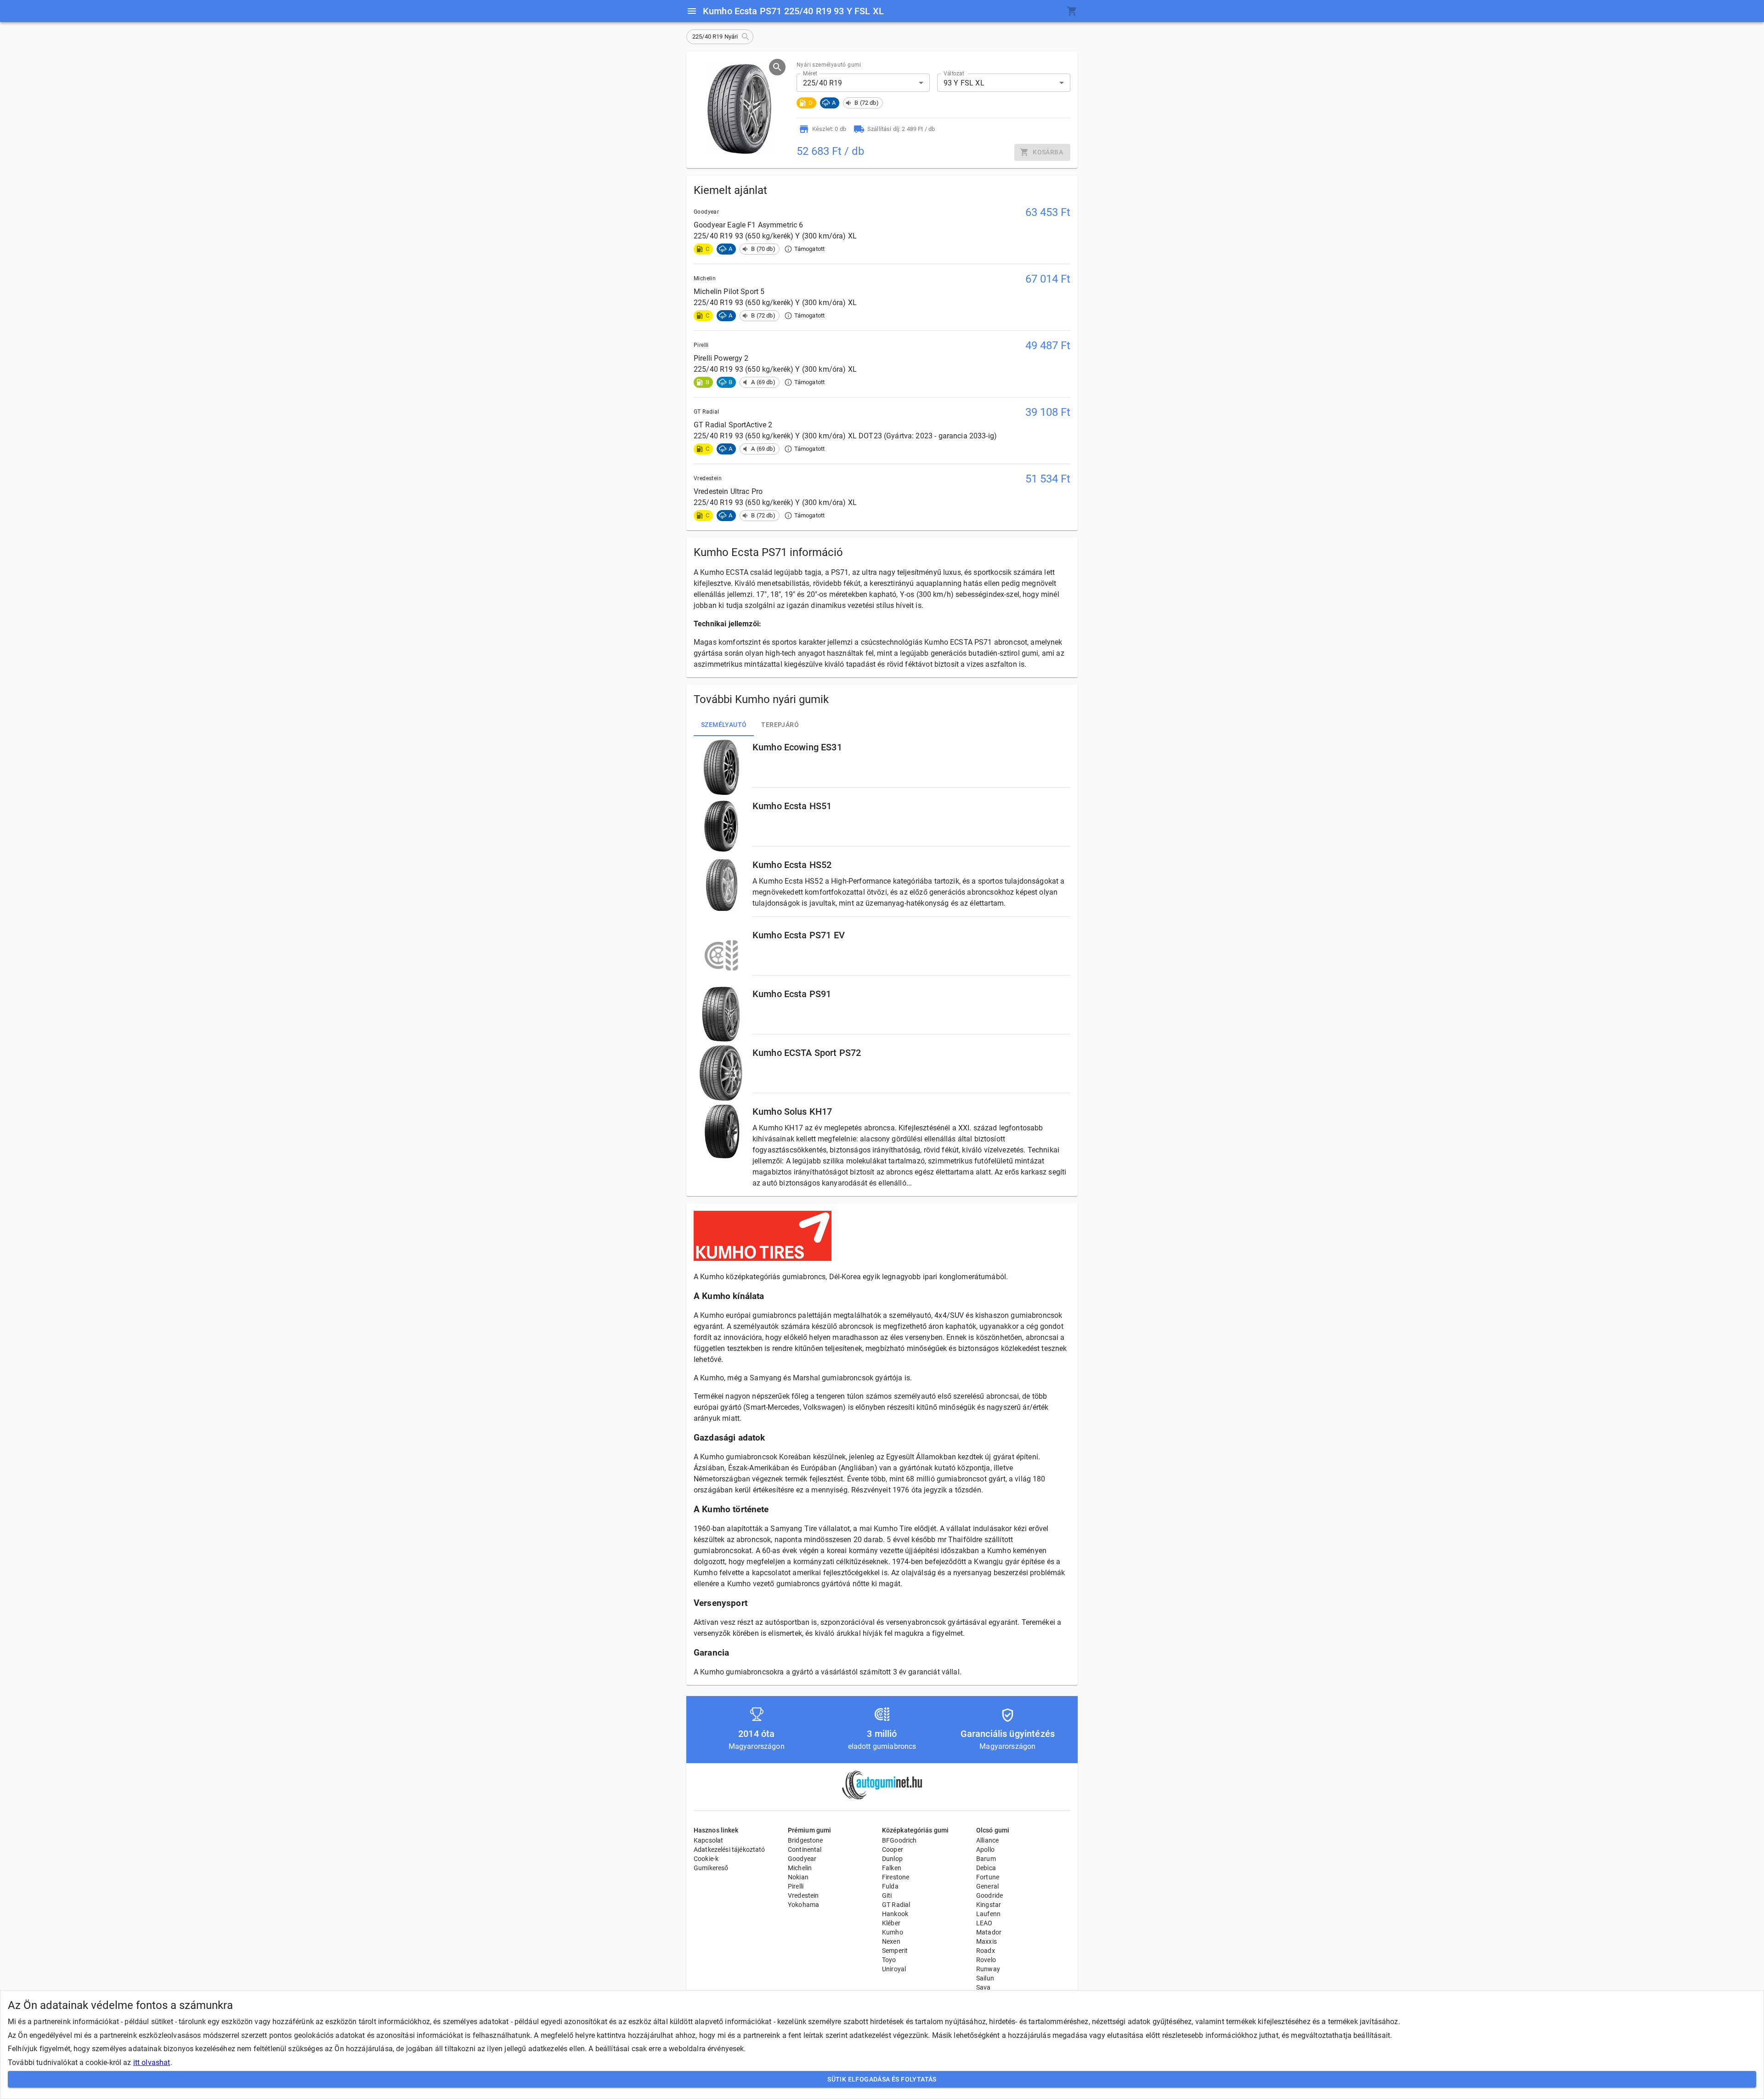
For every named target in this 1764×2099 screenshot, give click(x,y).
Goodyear (802, 1859)
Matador (989, 1932)
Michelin (800, 1868)
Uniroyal (894, 1969)
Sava (984, 1987)
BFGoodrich (899, 1840)
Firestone (896, 1877)
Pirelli (796, 1886)
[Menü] (692, 11)
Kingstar (989, 1905)
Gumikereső (711, 1868)
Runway (988, 1969)
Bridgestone (806, 1840)
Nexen (891, 1941)
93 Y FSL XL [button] (964, 83)
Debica (986, 1868)
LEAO (984, 1923)
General (987, 1886)
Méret (810, 74)
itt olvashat (152, 2062)
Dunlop (892, 1859)
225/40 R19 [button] (823, 83)
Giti (887, 1895)
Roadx (986, 1951)
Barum (986, 1859)
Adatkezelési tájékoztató (729, 1849)
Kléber (891, 1923)
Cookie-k (706, 1859)
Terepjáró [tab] (780, 725)
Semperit (895, 1951)
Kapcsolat (708, 1840)
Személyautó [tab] (724, 725)
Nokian (798, 1877)
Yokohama (803, 1905)
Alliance (987, 1840)
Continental (805, 1849)
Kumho (893, 1932)
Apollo (985, 1849)
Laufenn (988, 1914)
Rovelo (986, 1960)
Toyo (889, 1960)
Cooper (893, 1849)
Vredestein (803, 1895)
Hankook (895, 1914)
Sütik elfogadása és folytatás (882, 2079)
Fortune (988, 1877)
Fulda (890, 1886)
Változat (954, 74)
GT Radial (896, 1905)
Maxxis (987, 1941)
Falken (892, 1868)
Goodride (989, 1895)
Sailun (985, 1978)
